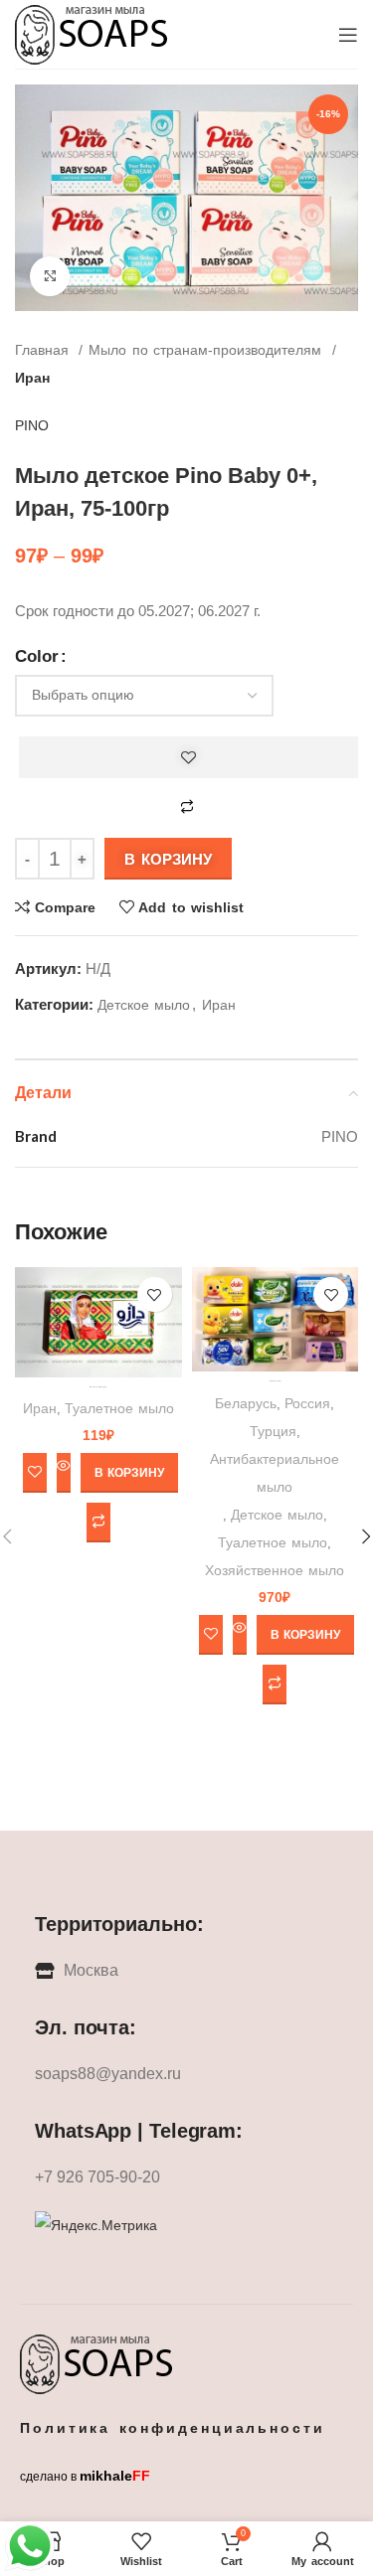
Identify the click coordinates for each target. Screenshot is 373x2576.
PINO (32, 425)
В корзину (168, 859)
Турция (273, 1431)
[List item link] (186, 2074)
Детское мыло (144, 1005)
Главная (44, 350)
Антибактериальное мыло (275, 1473)
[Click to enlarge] (50, 276)
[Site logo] (93, 33)
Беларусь (246, 1403)
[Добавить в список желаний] (188, 757)
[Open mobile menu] (348, 35)
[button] (129, 1473)
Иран (32, 378)
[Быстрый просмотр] (64, 1473)
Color (37, 656)
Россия (307, 1403)
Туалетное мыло (119, 1408)
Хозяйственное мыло (275, 1570)
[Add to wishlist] (155, 1294)
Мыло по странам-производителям (207, 350)
